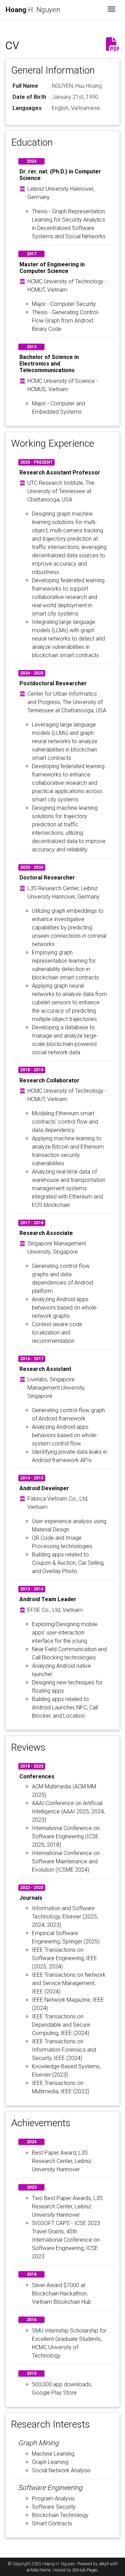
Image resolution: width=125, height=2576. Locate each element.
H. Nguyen (33, 10)
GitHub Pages (85, 2570)
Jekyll (104, 2564)
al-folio (33, 2570)
